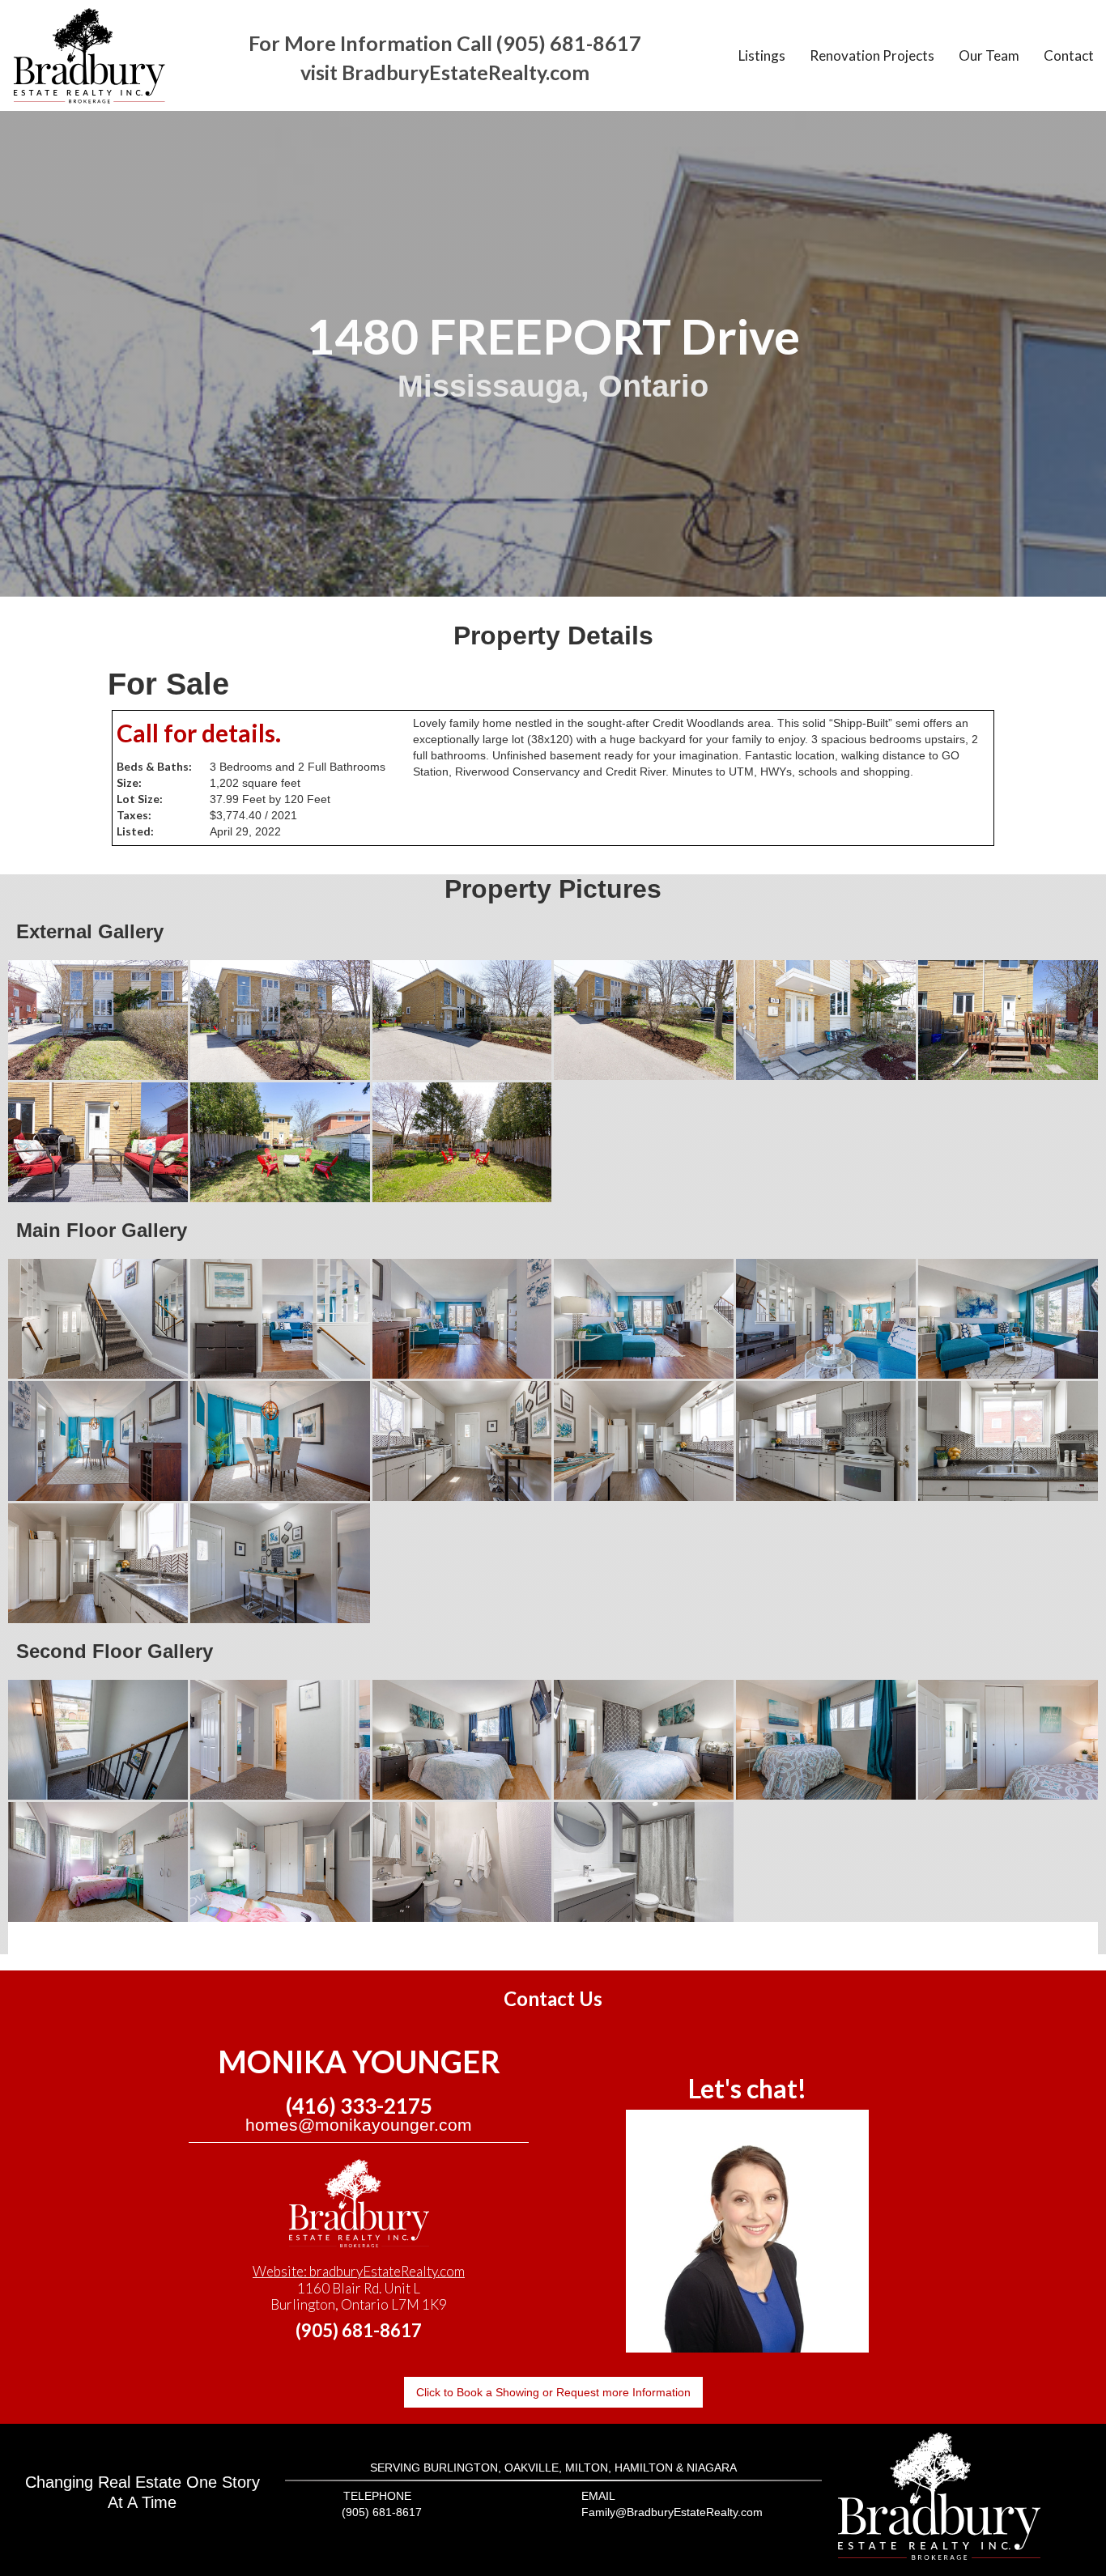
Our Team (989, 55)
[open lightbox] (98, 1020)
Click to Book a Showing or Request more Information (553, 2392)
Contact (1069, 55)
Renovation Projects (872, 55)
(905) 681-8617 (359, 2330)
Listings (762, 55)
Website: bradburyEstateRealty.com (359, 2271)
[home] (89, 55)
